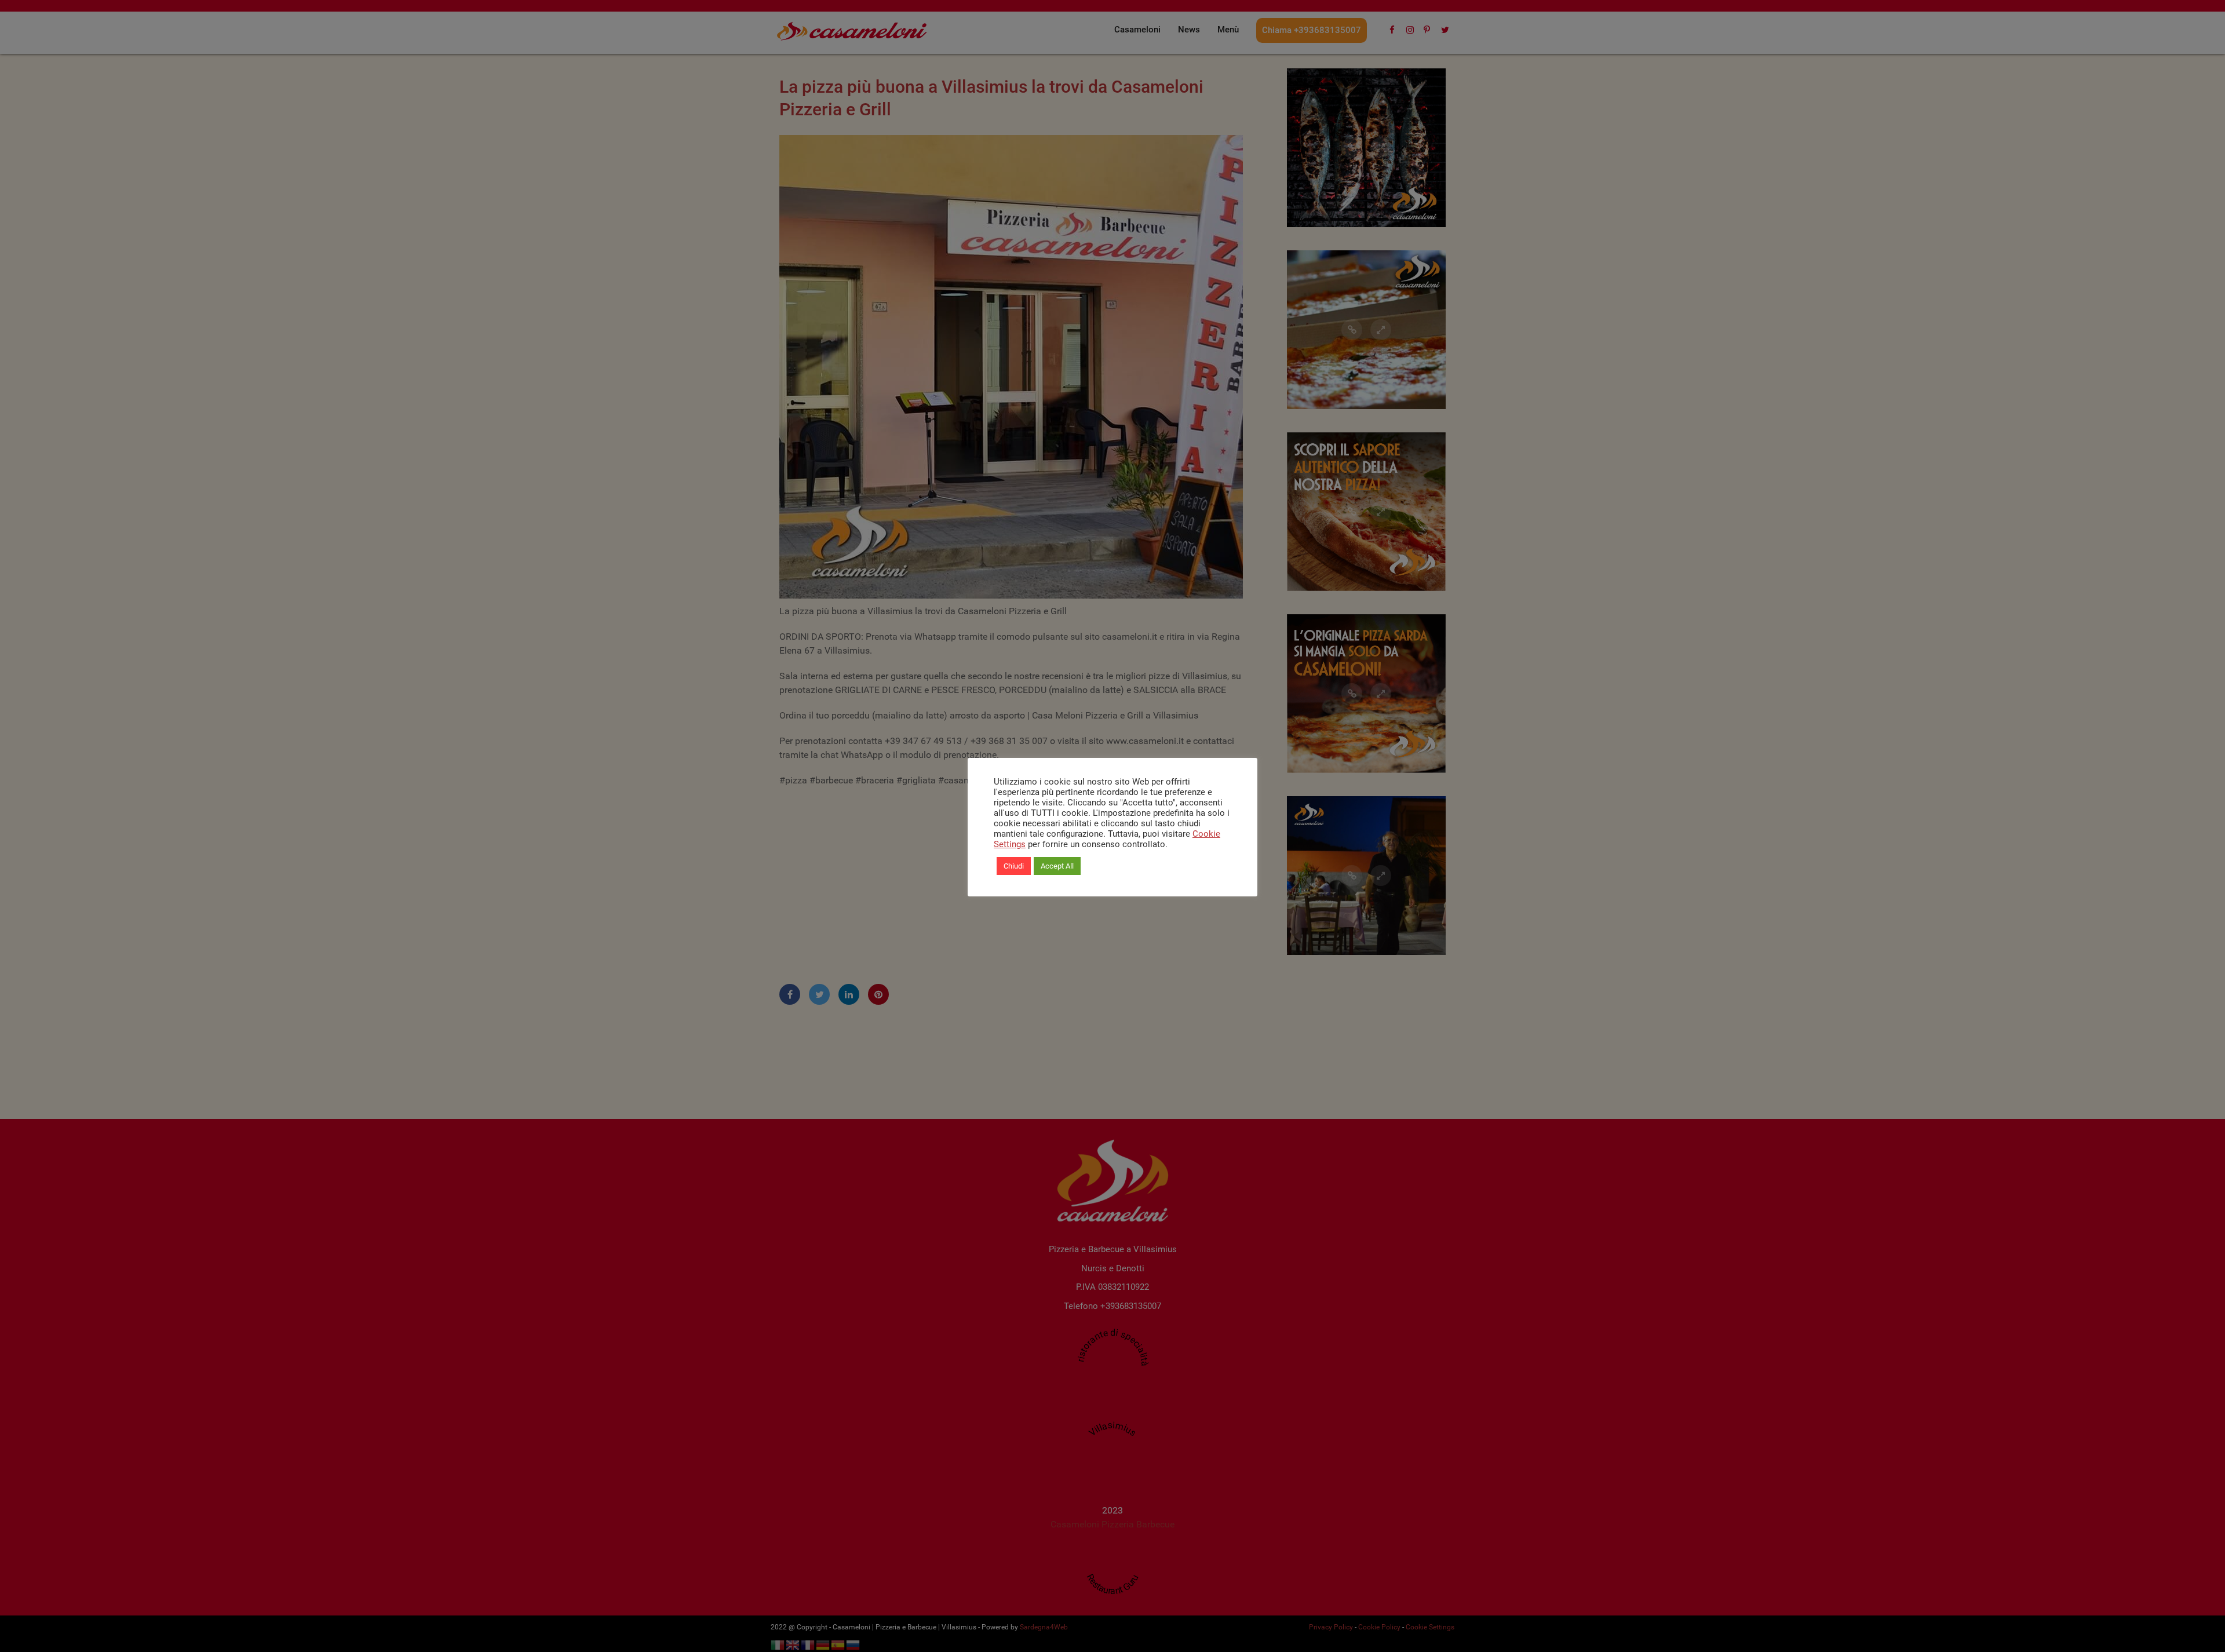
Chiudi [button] (1014, 866)
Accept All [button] (1057, 866)
